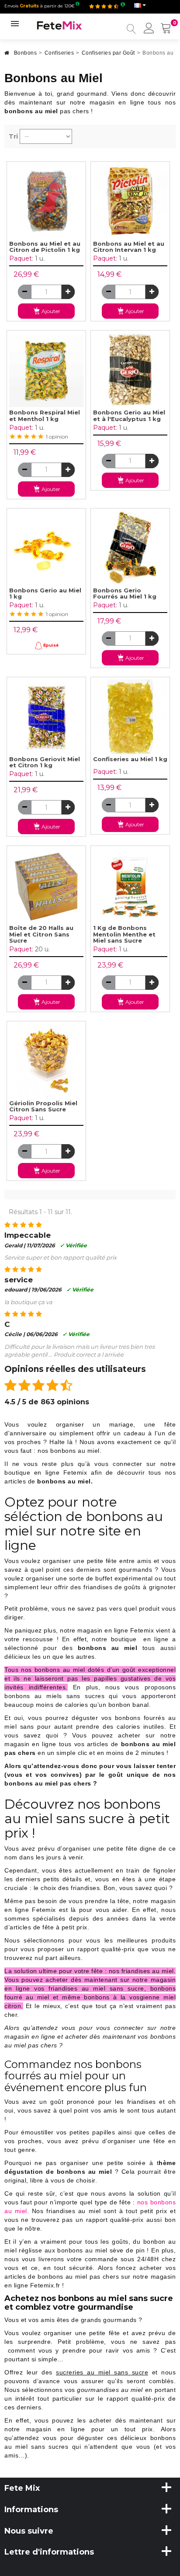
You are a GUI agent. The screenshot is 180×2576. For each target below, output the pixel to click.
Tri (13, 136)
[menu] (149, 29)
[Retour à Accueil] (7, 55)
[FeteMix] (59, 25)
